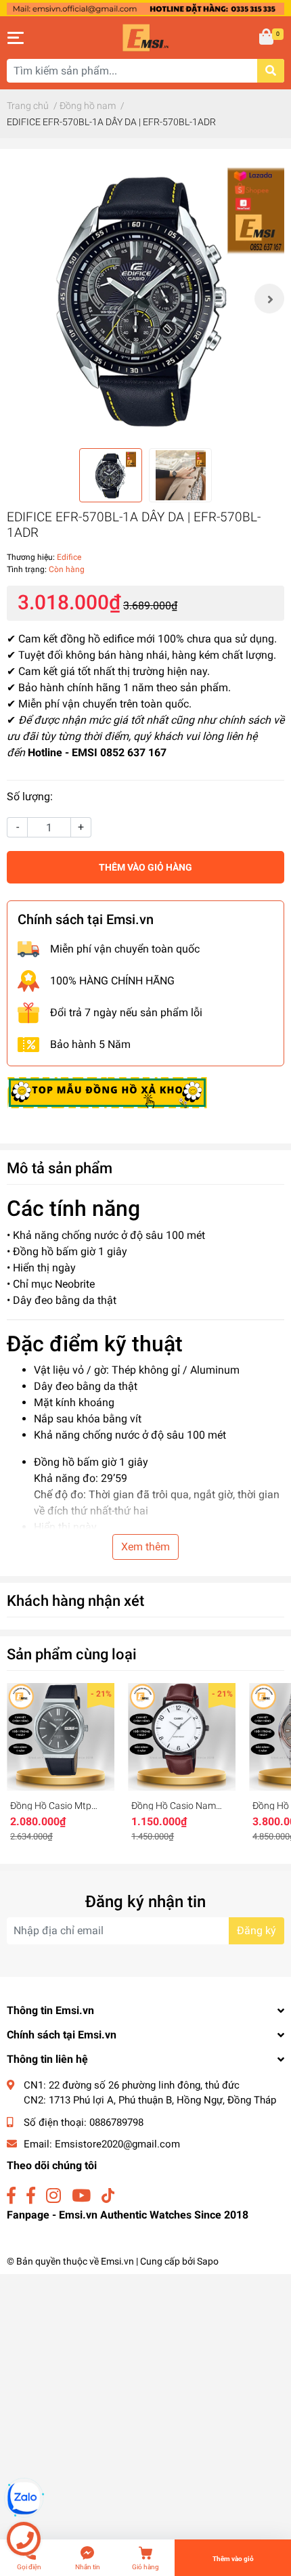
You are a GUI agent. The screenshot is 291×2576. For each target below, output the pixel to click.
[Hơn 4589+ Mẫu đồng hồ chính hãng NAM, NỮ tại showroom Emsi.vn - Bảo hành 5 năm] (145, 8)
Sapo (208, 2261)
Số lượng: (30, 796)
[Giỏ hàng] (267, 38)
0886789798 (116, 2122)
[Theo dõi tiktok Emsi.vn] (108, 2196)
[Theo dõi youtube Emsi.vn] (81, 2196)
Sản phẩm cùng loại (72, 1654)
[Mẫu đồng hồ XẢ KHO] (107, 1092)
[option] (145, 299)
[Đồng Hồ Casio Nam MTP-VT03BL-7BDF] (182, 1737)
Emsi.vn (117, 2261)
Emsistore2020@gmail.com (117, 2144)
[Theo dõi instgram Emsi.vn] (53, 2196)
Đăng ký (256, 1930)
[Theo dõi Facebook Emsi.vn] (11, 2196)
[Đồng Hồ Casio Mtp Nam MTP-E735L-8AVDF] (61, 1737)
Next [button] (269, 299)
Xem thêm (145, 1547)
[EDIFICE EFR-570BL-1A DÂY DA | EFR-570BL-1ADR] (145, 299)
